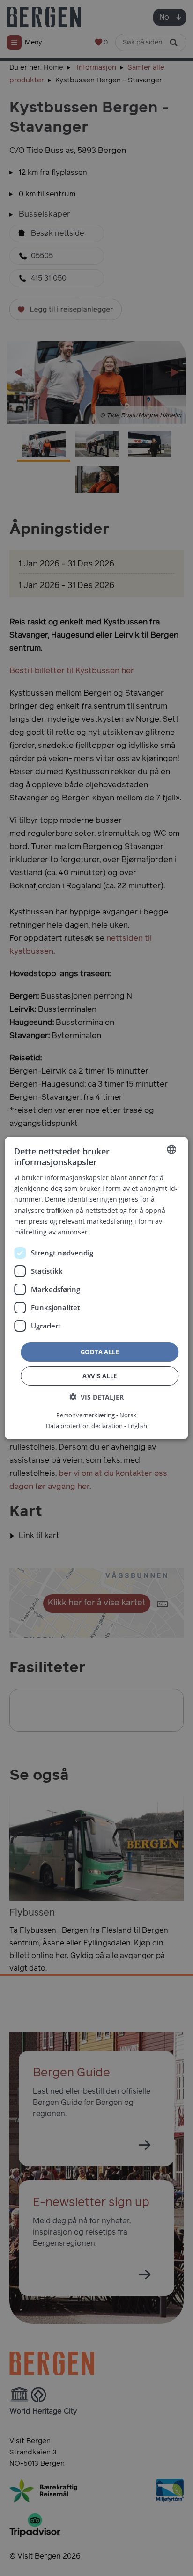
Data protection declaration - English (96, 1426)
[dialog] (96, 1288)
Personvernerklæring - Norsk (96, 1415)
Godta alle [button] (100, 1352)
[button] (96, 1397)
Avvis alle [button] (100, 1376)
